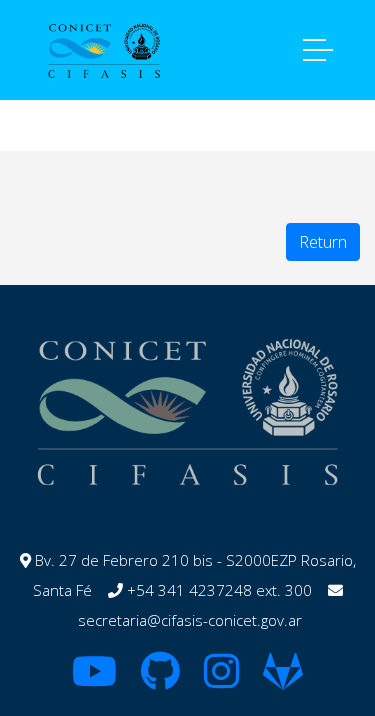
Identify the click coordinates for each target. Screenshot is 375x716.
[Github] (160, 680)
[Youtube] (94, 680)
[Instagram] (221, 680)
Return (323, 242)
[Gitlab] (283, 680)
